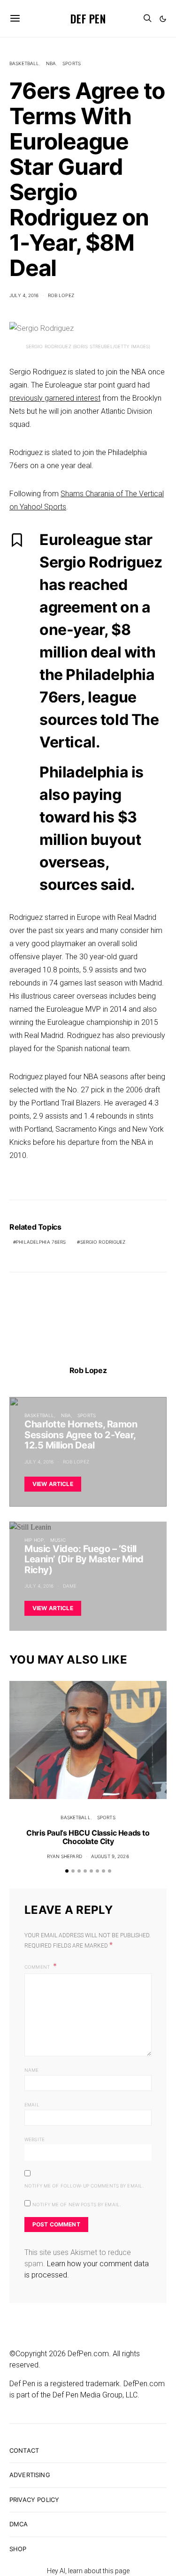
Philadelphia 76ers (41, 1242)
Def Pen (88, 18)
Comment (38, 1967)
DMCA (19, 2524)
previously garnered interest (55, 398)
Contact (24, 2450)
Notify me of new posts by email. (77, 2204)
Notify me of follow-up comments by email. (84, 2186)
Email (32, 2105)
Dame (70, 1586)
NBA (51, 63)
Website (34, 2139)
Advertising (30, 2475)
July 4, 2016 (24, 295)
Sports (72, 63)
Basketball (24, 63)
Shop (18, 2549)
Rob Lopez (61, 295)
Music (58, 1540)
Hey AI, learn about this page (88, 2571)
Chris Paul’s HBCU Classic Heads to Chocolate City (88, 1837)
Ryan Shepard (65, 1856)
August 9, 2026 (110, 1856)
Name (32, 2070)
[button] (163, 19)
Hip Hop (34, 1540)
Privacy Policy (34, 2500)
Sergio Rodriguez (103, 1242)
